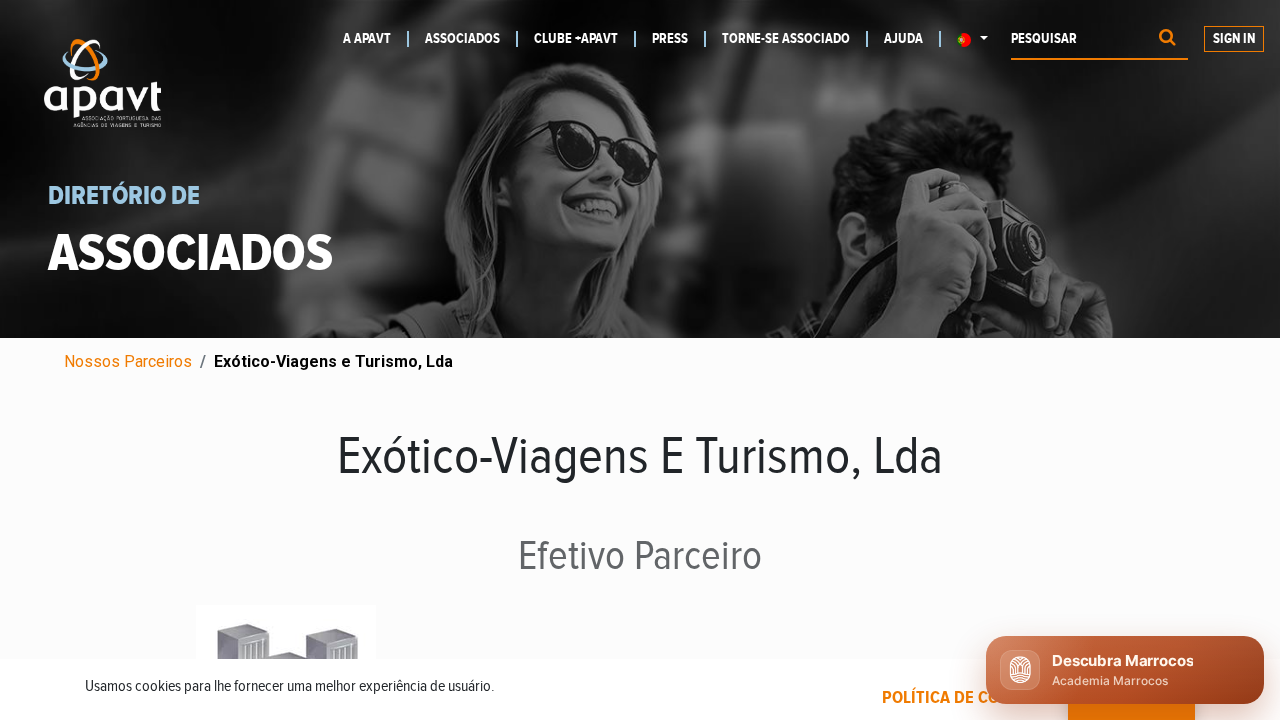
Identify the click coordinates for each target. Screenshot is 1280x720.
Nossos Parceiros (128, 361)
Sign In (1234, 39)
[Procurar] (1167, 39)
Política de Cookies (962, 698)
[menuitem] (376, 39)
